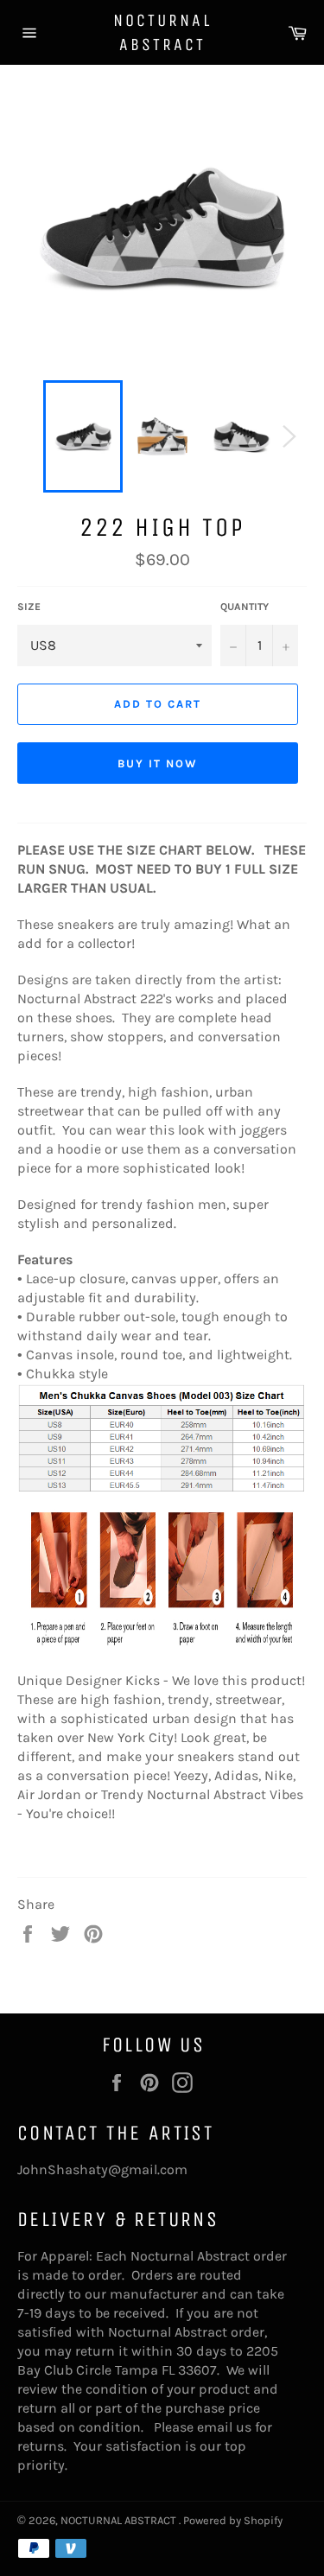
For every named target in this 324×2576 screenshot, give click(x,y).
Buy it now (158, 763)
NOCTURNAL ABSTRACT (162, 32)
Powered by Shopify (233, 2520)
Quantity (245, 607)
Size (29, 607)
